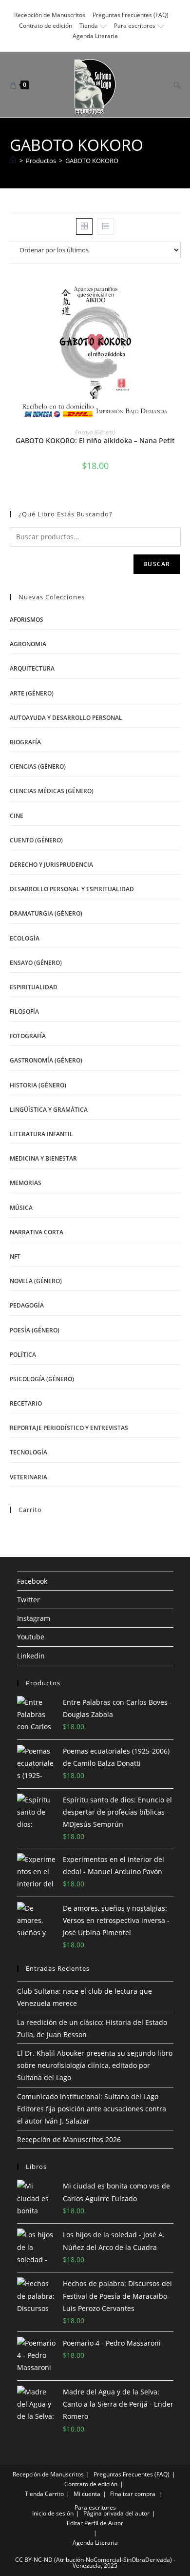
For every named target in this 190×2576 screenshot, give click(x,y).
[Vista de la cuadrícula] (84, 226)
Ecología (25, 938)
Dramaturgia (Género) (46, 913)
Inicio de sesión (53, 2513)
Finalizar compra (133, 2494)
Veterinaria (28, 1477)
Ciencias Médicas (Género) (52, 791)
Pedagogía (27, 1305)
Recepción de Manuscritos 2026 (69, 2139)
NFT (15, 1257)
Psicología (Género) (42, 1379)
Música (21, 1208)
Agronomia (28, 644)
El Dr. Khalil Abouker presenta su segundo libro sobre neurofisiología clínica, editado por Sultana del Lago (95, 2065)
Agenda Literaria (95, 36)
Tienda (89, 26)
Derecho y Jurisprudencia (51, 865)
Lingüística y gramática (49, 1110)
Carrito (54, 2494)
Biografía (25, 742)
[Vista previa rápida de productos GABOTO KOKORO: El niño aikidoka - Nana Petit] (177, 290)
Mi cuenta (87, 2494)
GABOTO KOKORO (92, 161)
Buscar (157, 564)
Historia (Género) (38, 1085)
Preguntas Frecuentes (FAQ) (131, 15)
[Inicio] (13, 161)
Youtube (31, 1637)
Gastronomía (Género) (46, 1060)
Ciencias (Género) (38, 767)
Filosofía (24, 1012)
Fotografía (28, 1036)
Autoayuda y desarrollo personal (66, 718)
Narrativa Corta (37, 1232)
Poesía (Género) (35, 1330)
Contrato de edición (46, 26)
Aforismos (27, 620)
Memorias (26, 1183)
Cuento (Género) (36, 840)
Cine (17, 816)
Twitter (28, 1600)
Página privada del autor (116, 2513)
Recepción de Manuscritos (50, 15)
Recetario (26, 1403)
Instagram (34, 1618)
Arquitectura (32, 668)
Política (23, 1355)
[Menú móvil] (163, 84)
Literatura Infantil (41, 1134)
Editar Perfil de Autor (95, 2523)
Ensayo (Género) (95, 432)
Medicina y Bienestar (43, 1158)
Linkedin (31, 1656)
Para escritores (135, 26)
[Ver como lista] (106, 226)
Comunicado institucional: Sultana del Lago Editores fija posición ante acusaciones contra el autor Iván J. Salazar (92, 2109)
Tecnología (28, 1452)
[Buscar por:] (174, 84)
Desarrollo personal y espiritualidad (72, 889)
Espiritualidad (34, 987)
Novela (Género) (36, 1281)
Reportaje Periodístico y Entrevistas (69, 1428)
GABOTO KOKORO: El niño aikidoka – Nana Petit (95, 440)
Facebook (32, 1581)
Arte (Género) (32, 693)
